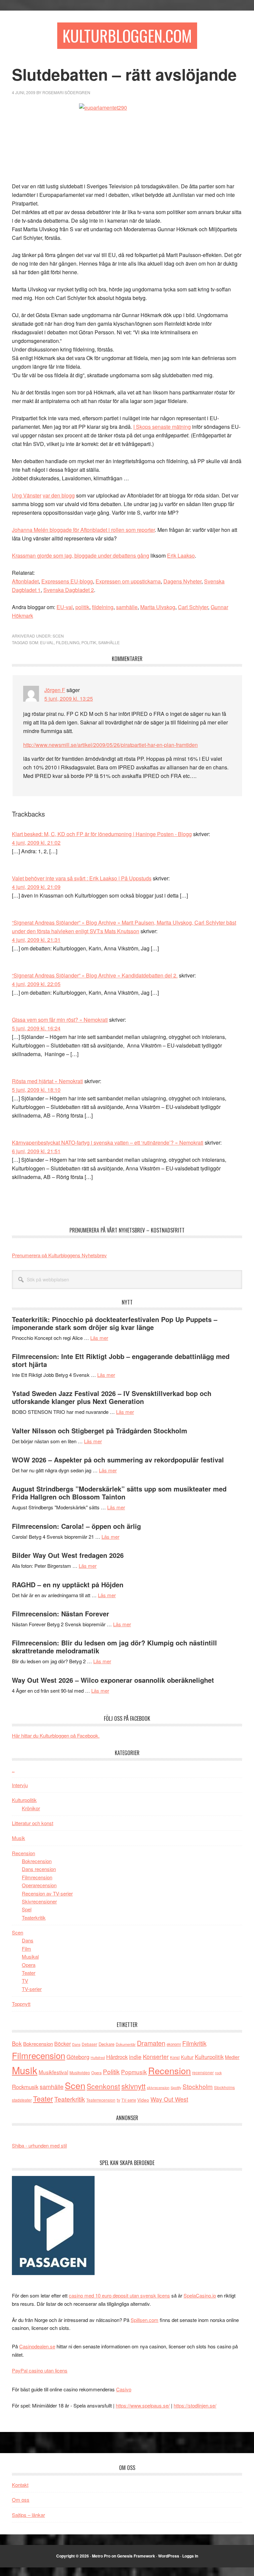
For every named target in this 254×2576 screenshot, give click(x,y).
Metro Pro (101, 2556)
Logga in (190, 2556)
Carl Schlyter (193, 607)
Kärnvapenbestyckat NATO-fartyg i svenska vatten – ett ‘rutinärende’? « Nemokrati (108, 1142)
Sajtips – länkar (28, 2515)
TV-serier (32, 1989)
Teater (29, 1973)
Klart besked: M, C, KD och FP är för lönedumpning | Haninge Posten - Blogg (102, 834)
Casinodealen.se (37, 2346)
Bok (17, 2043)
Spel (27, 1909)
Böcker (63, 2044)
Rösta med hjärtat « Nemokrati (47, 1081)
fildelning (103, 607)
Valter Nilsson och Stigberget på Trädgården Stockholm (100, 1431)
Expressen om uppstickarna (128, 581)
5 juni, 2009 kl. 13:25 (69, 699)
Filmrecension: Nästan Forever (61, 1614)
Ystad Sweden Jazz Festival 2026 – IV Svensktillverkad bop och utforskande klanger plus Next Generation (112, 1397)
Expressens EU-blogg (67, 581)
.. (13, 1770)
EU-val (65, 607)
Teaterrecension (101, 2100)
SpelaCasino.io (200, 2295)
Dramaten (151, 2043)
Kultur (187, 2057)
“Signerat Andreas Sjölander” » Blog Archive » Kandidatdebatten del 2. (95, 975)
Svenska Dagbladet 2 (69, 590)
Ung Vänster (27, 495)
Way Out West (169, 2099)
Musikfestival (53, 2072)
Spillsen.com (145, 2320)
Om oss (21, 2500)
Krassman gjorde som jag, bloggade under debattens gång (81, 555)
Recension (23, 1853)
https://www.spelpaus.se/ (143, 2405)
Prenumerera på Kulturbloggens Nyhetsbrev (59, 1255)
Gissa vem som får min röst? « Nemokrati (60, 1020)
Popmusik (134, 2072)
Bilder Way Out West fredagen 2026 (68, 1555)
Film (26, 1949)
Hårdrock (117, 2057)
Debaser (89, 2044)
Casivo (124, 2389)
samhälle (127, 607)
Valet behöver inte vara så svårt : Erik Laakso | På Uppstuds (82, 878)
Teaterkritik (34, 1917)
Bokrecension (37, 1861)
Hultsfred (98, 2058)
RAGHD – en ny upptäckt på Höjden (68, 1584)
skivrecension (158, 2087)
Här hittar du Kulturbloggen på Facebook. (56, 1735)
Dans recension (39, 1869)
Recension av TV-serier (47, 1893)
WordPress (169, 2556)
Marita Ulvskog (158, 607)
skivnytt (133, 2086)
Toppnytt (21, 2004)
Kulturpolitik (24, 1800)
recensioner (203, 2072)
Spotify (176, 2087)
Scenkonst (103, 2086)
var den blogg (59, 495)
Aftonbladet (25, 581)
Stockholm (198, 2086)
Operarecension (39, 1885)
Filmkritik (194, 2043)
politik (82, 607)
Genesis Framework (136, 2556)
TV (25, 1981)
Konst (175, 2057)
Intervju (20, 1785)
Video (143, 2100)
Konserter (156, 2057)
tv (118, 2100)
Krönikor (31, 1808)
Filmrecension (37, 1877)
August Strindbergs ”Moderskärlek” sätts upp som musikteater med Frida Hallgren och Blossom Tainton (119, 1493)
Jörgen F (55, 690)
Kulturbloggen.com (127, 36)
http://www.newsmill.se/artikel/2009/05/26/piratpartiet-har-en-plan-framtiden (110, 745)
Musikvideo (80, 2072)
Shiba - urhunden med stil (39, 2145)
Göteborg (78, 2057)
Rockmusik (25, 2087)
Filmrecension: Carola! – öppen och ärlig (76, 1526)
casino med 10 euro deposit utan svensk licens (119, 2295)
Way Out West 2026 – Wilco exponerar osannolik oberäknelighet (113, 1680)
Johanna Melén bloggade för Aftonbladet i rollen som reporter (83, 530)
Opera (29, 1965)
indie (135, 2057)
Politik (89, 642)
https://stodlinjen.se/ (195, 2405)
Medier (232, 2057)
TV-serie (129, 2100)
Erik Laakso (181, 555)
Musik (19, 1838)
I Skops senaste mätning (162, 427)
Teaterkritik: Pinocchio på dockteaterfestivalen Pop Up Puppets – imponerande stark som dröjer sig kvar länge (115, 1323)
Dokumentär (126, 2044)
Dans (28, 1940)
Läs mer (99, 1338)
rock (218, 2073)
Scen (58, 636)
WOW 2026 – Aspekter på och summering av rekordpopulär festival (118, 1460)
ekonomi (174, 2044)
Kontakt (20, 2485)
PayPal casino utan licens (40, 2370)
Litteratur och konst (33, 1823)
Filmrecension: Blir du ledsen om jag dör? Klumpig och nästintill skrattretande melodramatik (114, 1647)
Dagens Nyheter (182, 581)
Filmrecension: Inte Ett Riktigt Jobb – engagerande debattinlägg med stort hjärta (121, 1360)
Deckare (106, 2044)
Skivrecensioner (39, 1901)
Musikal (30, 1956)
